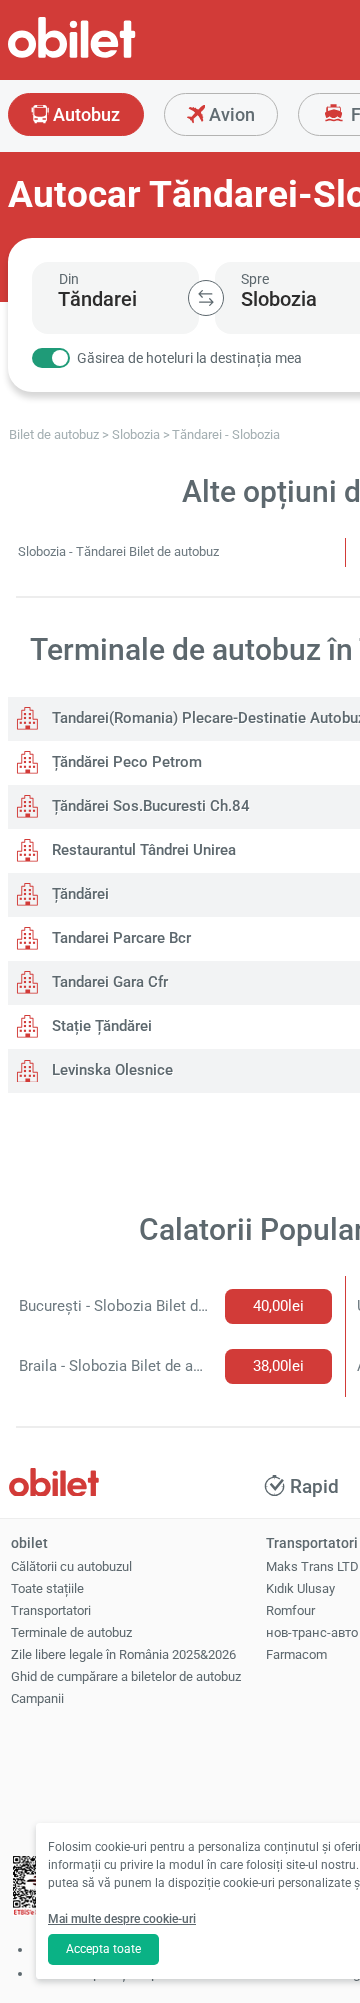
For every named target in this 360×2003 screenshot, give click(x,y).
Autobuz (84, 114)
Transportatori (51, 1610)
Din (69, 279)
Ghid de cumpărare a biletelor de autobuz (126, 1676)
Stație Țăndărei (100, 1026)
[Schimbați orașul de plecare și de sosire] (206, 298)
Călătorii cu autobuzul (71, 1566)
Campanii (37, 1698)
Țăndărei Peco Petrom (125, 762)
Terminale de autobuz (71, 1632)
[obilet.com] (120, 55)
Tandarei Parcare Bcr (119, 938)
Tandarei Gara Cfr (108, 982)
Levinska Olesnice (110, 1070)
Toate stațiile (47, 1588)
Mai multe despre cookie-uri (122, 1919)
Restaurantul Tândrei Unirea (142, 850)
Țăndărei (78, 894)
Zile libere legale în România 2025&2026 (123, 1654)
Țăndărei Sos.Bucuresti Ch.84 (149, 806)
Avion (230, 114)
